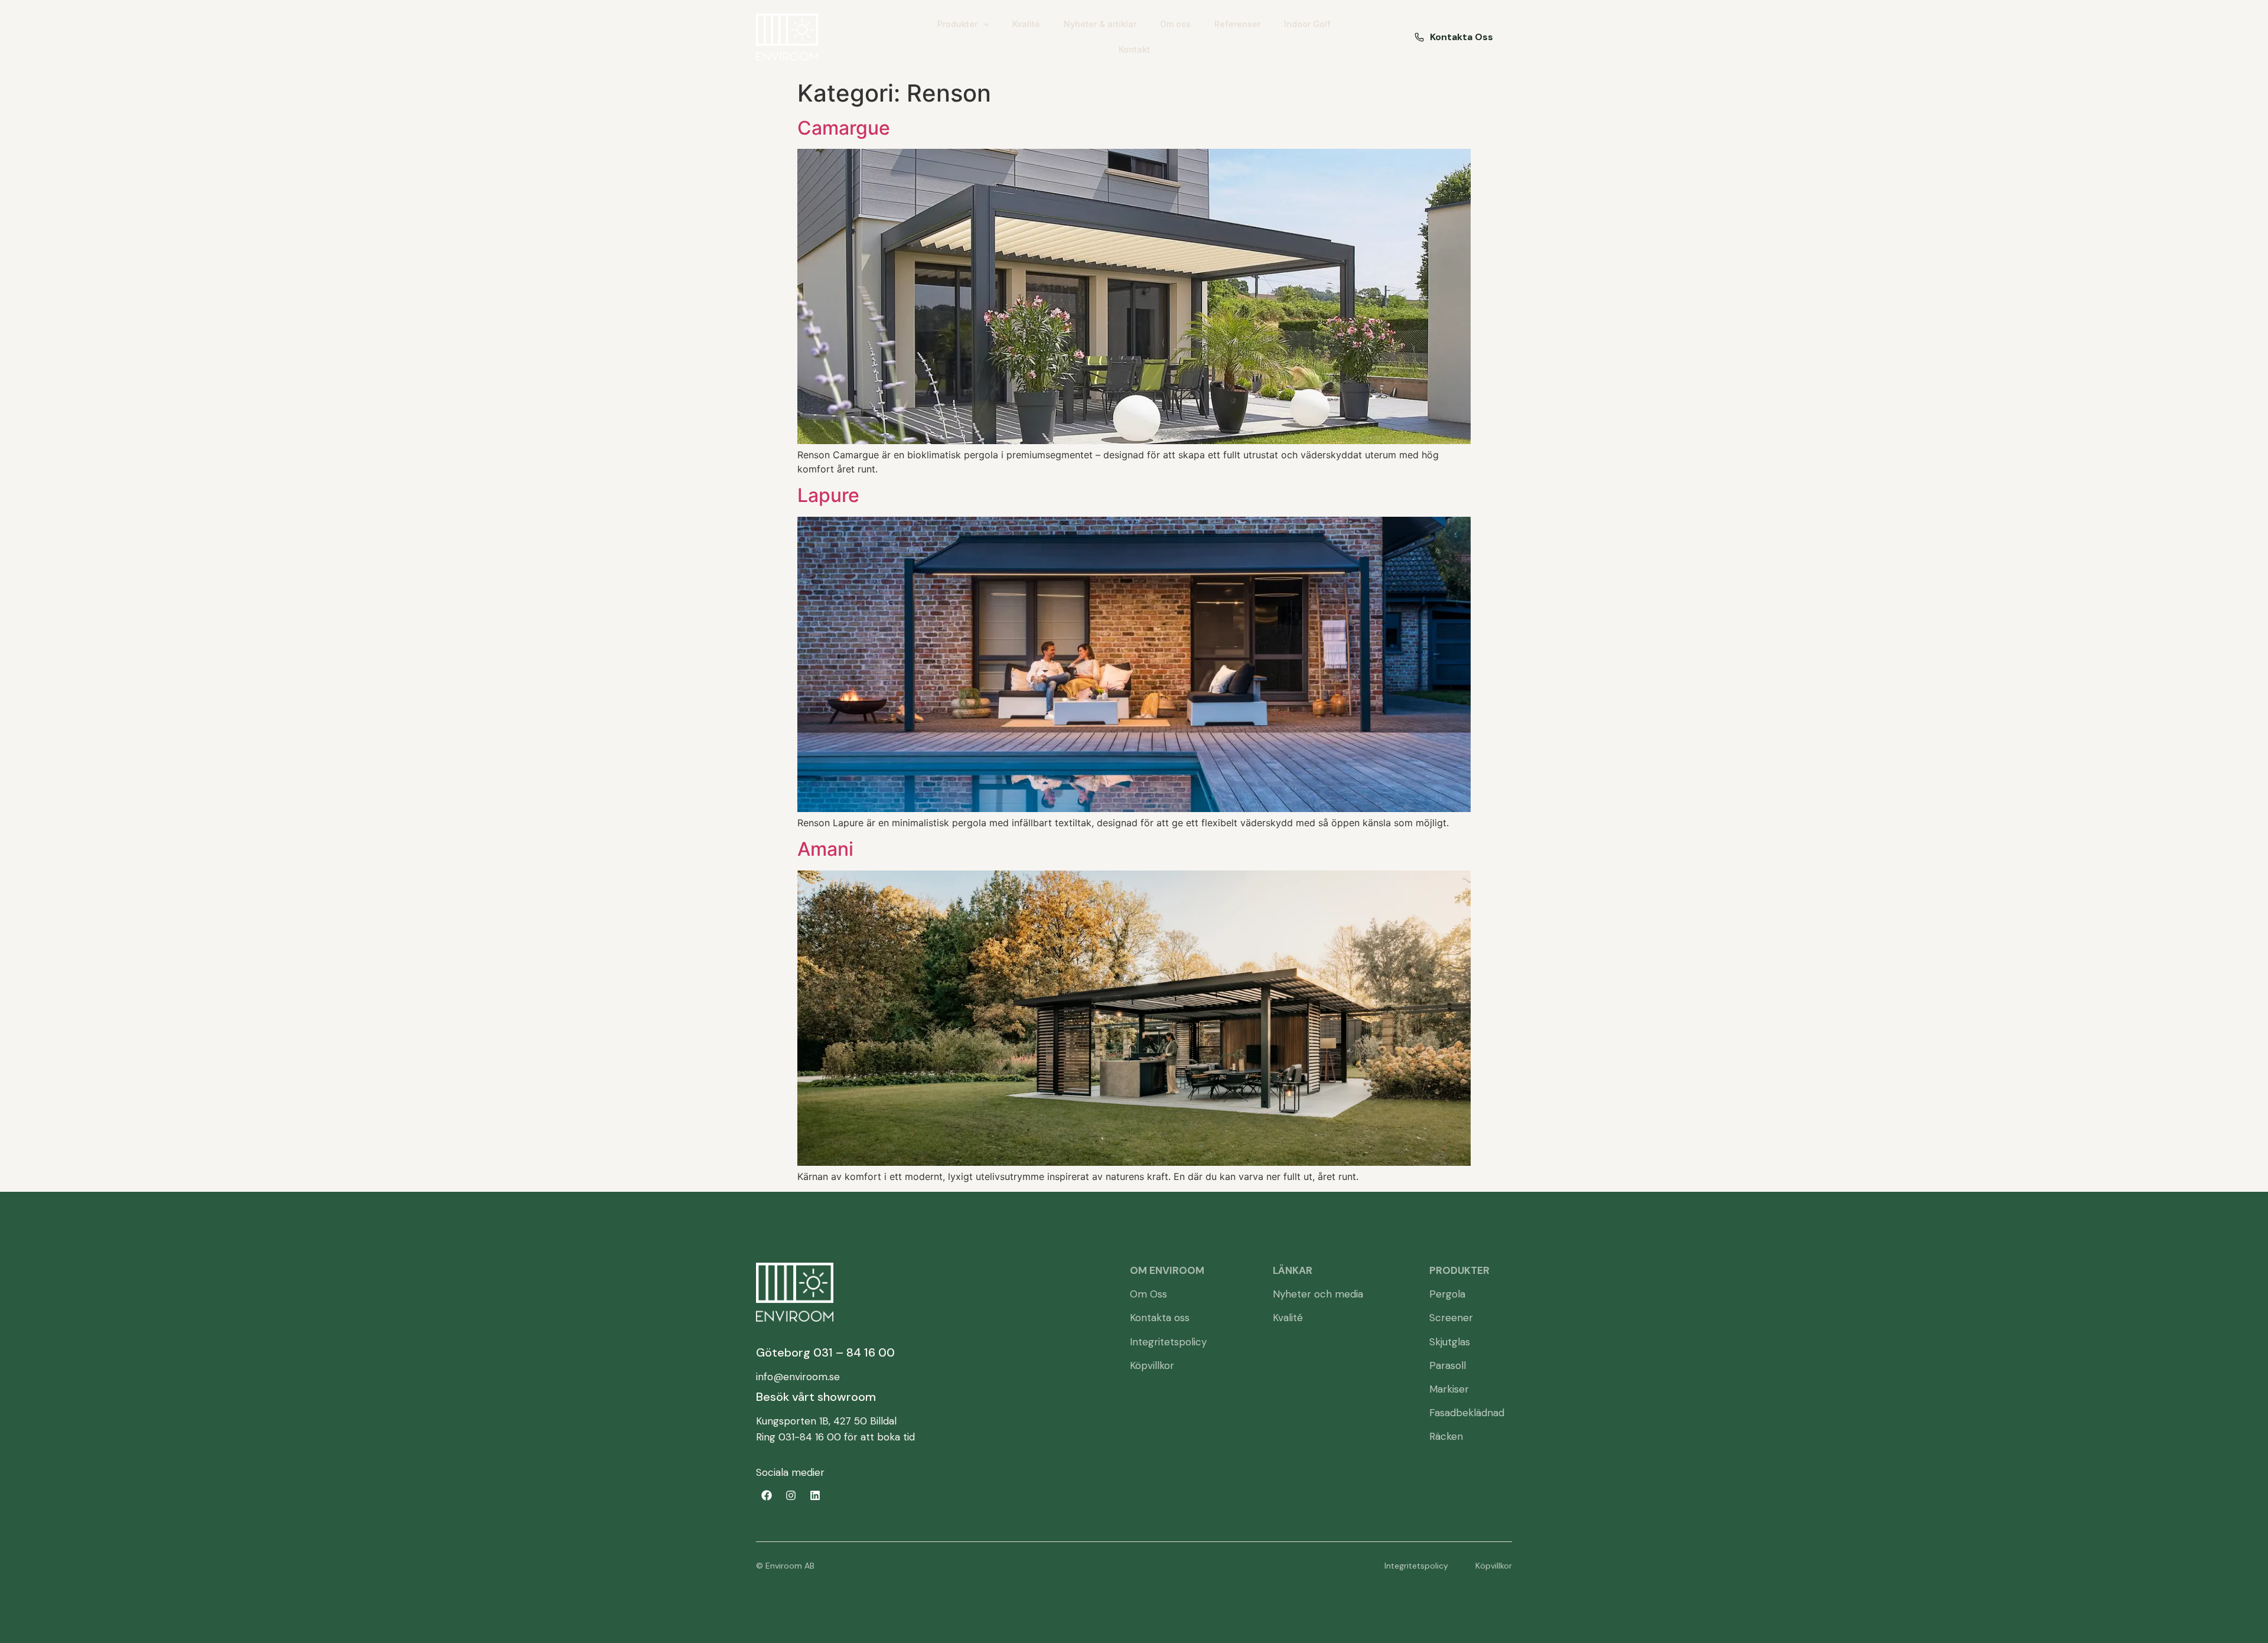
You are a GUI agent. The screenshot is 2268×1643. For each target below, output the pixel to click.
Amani (825, 849)
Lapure (828, 495)
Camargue (844, 128)
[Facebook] (767, 1495)
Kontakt (1134, 49)
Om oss (1175, 24)
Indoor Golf (1307, 24)
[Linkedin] (815, 1495)
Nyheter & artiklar (1100, 24)
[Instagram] (791, 1495)
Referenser (1237, 24)
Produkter (957, 24)
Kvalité (1026, 24)
